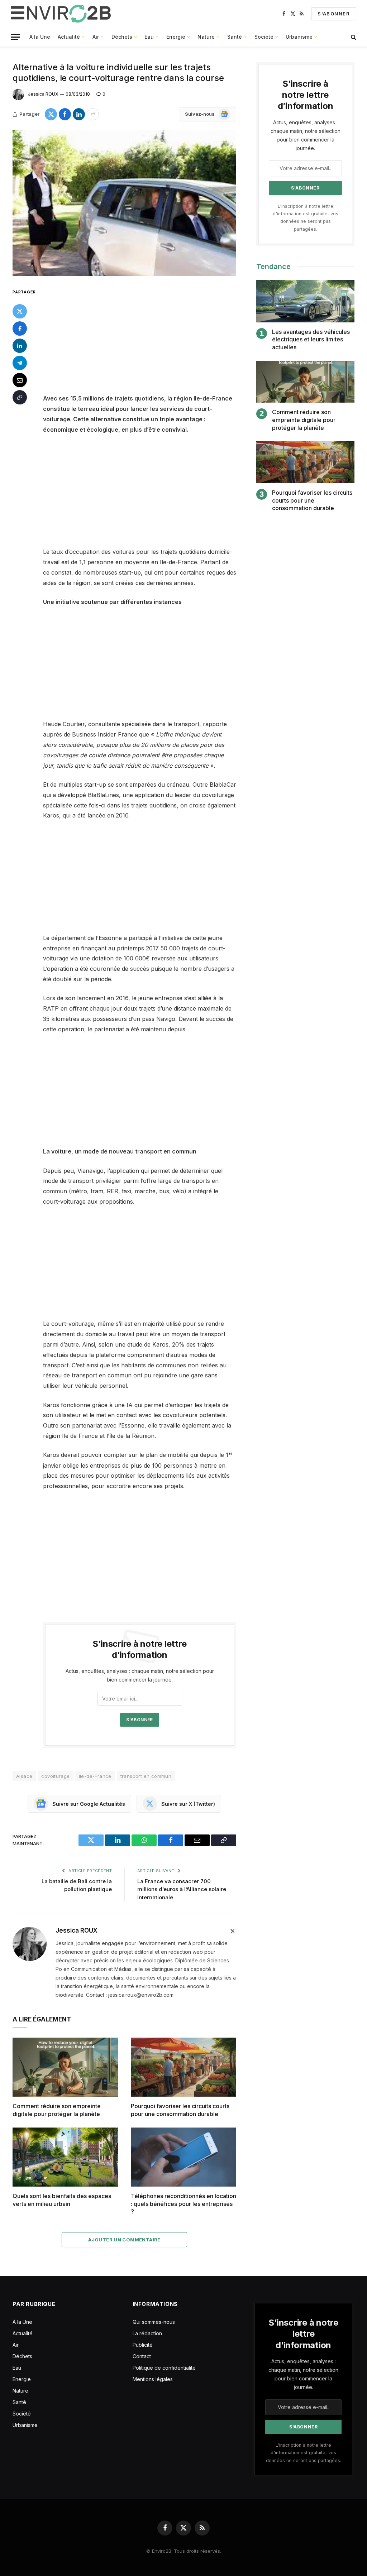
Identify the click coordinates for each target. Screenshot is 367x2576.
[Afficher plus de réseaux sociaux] (93, 114)
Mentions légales (153, 2379)
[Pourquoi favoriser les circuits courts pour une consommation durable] (183, 2067)
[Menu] (15, 37)
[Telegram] (20, 363)
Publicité (143, 2345)
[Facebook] (20, 328)
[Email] (20, 380)
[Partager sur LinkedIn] (79, 114)
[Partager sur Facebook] (65, 114)
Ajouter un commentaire (124, 2240)
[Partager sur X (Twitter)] (51, 114)
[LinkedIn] (20, 346)
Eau (149, 37)
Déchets (122, 37)
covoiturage (55, 1776)
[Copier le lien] (20, 397)
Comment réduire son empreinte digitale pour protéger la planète (57, 2110)
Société (264, 37)
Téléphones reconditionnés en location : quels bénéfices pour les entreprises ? (183, 2204)
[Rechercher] (353, 37)
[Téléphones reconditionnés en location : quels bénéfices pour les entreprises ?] (183, 2157)
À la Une (40, 37)
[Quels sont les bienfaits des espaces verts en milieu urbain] (65, 2157)
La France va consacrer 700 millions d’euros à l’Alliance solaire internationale (182, 1889)
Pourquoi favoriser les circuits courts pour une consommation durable (180, 2110)
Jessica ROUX (43, 94)
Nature (206, 37)
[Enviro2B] (62, 14)
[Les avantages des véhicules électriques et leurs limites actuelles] (305, 301)
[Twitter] (20, 311)
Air (96, 37)
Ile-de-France (95, 1776)
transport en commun (146, 1776)
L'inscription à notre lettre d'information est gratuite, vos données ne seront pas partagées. (304, 2453)
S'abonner (334, 14)
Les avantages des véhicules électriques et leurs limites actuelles (311, 340)
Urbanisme (299, 37)
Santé (235, 37)
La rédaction (147, 2333)
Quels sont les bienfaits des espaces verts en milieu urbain (62, 2200)
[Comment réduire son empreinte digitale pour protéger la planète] (65, 2067)
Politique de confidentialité (164, 2368)
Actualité (69, 37)
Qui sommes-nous (154, 2322)
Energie (176, 37)
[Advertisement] (155, 340)
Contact (142, 2356)
